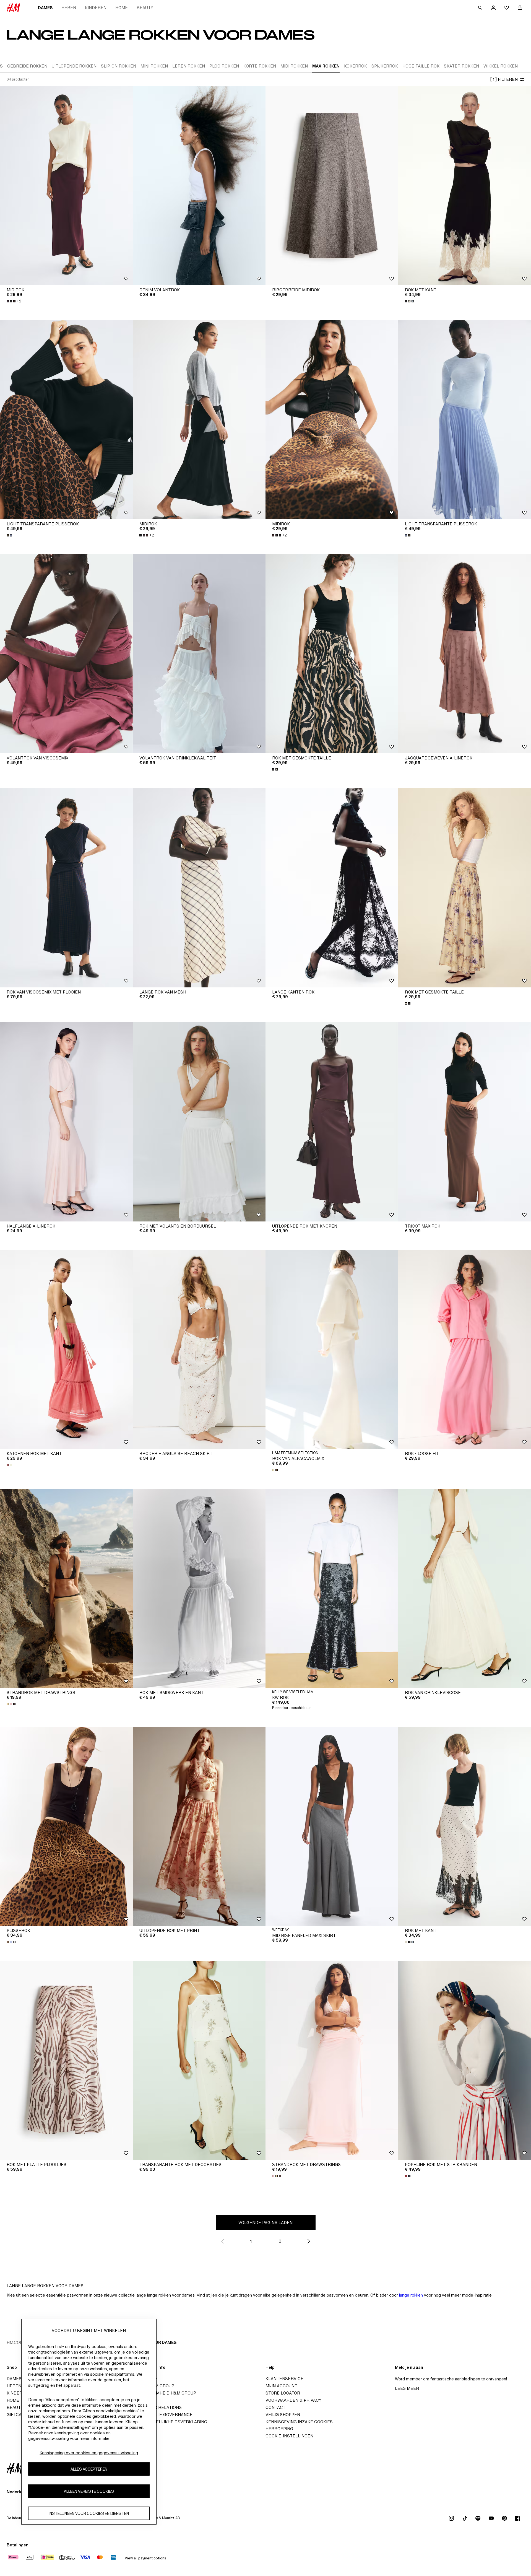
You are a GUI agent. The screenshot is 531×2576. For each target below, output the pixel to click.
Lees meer (407, 2388)
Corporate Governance (164, 2415)
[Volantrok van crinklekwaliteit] (199, 654)
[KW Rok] (332, 1588)
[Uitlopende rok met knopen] (332, 1122)
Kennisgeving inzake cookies (299, 2422)
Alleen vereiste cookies (89, 2491)
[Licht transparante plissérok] (66, 420)
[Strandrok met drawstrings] (66, 1588)
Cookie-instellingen (289, 2436)
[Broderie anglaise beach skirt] (199, 1349)
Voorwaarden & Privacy (293, 2400)
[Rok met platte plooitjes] (66, 2060)
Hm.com (15, 2342)
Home (122, 8)
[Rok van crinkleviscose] (465, 1588)
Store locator (283, 2393)
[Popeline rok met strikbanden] (465, 2060)
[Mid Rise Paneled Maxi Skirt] (332, 1826)
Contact (275, 2407)
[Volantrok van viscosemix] (66, 654)
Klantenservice (284, 2379)
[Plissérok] (66, 1826)
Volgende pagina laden (265, 2223)
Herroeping (279, 2429)
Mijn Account (281, 2386)
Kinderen (96, 8)
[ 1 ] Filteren (504, 79)
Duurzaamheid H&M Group (166, 2393)
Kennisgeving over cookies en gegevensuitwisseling (89, 2453)
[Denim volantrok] (199, 186)
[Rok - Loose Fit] (465, 1349)
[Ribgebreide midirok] (332, 186)
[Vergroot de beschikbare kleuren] (410, 301)
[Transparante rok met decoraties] (199, 2060)
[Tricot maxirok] (465, 1122)
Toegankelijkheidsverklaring (172, 2422)
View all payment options (145, 2558)
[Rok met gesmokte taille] (332, 654)
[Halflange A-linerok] (66, 1122)
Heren (69, 8)
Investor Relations (159, 2407)
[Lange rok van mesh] (199, 888)
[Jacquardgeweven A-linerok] (465, 654)
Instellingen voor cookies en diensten (89, 2513)
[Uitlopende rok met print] (199, 1826)
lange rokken (411, 2295)
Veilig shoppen (283, 2415)
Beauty (145, 8)
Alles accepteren (89, 2469)
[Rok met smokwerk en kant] (199, 1588)
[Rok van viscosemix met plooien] (66, 888)
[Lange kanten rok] (332, 888)
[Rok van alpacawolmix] (332, 1349)
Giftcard (17, 2415)
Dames (45, 8)
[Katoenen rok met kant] (66, 1349)
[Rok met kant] (465, 186)
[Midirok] (66, 186)
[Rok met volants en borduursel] (199, 1122)
